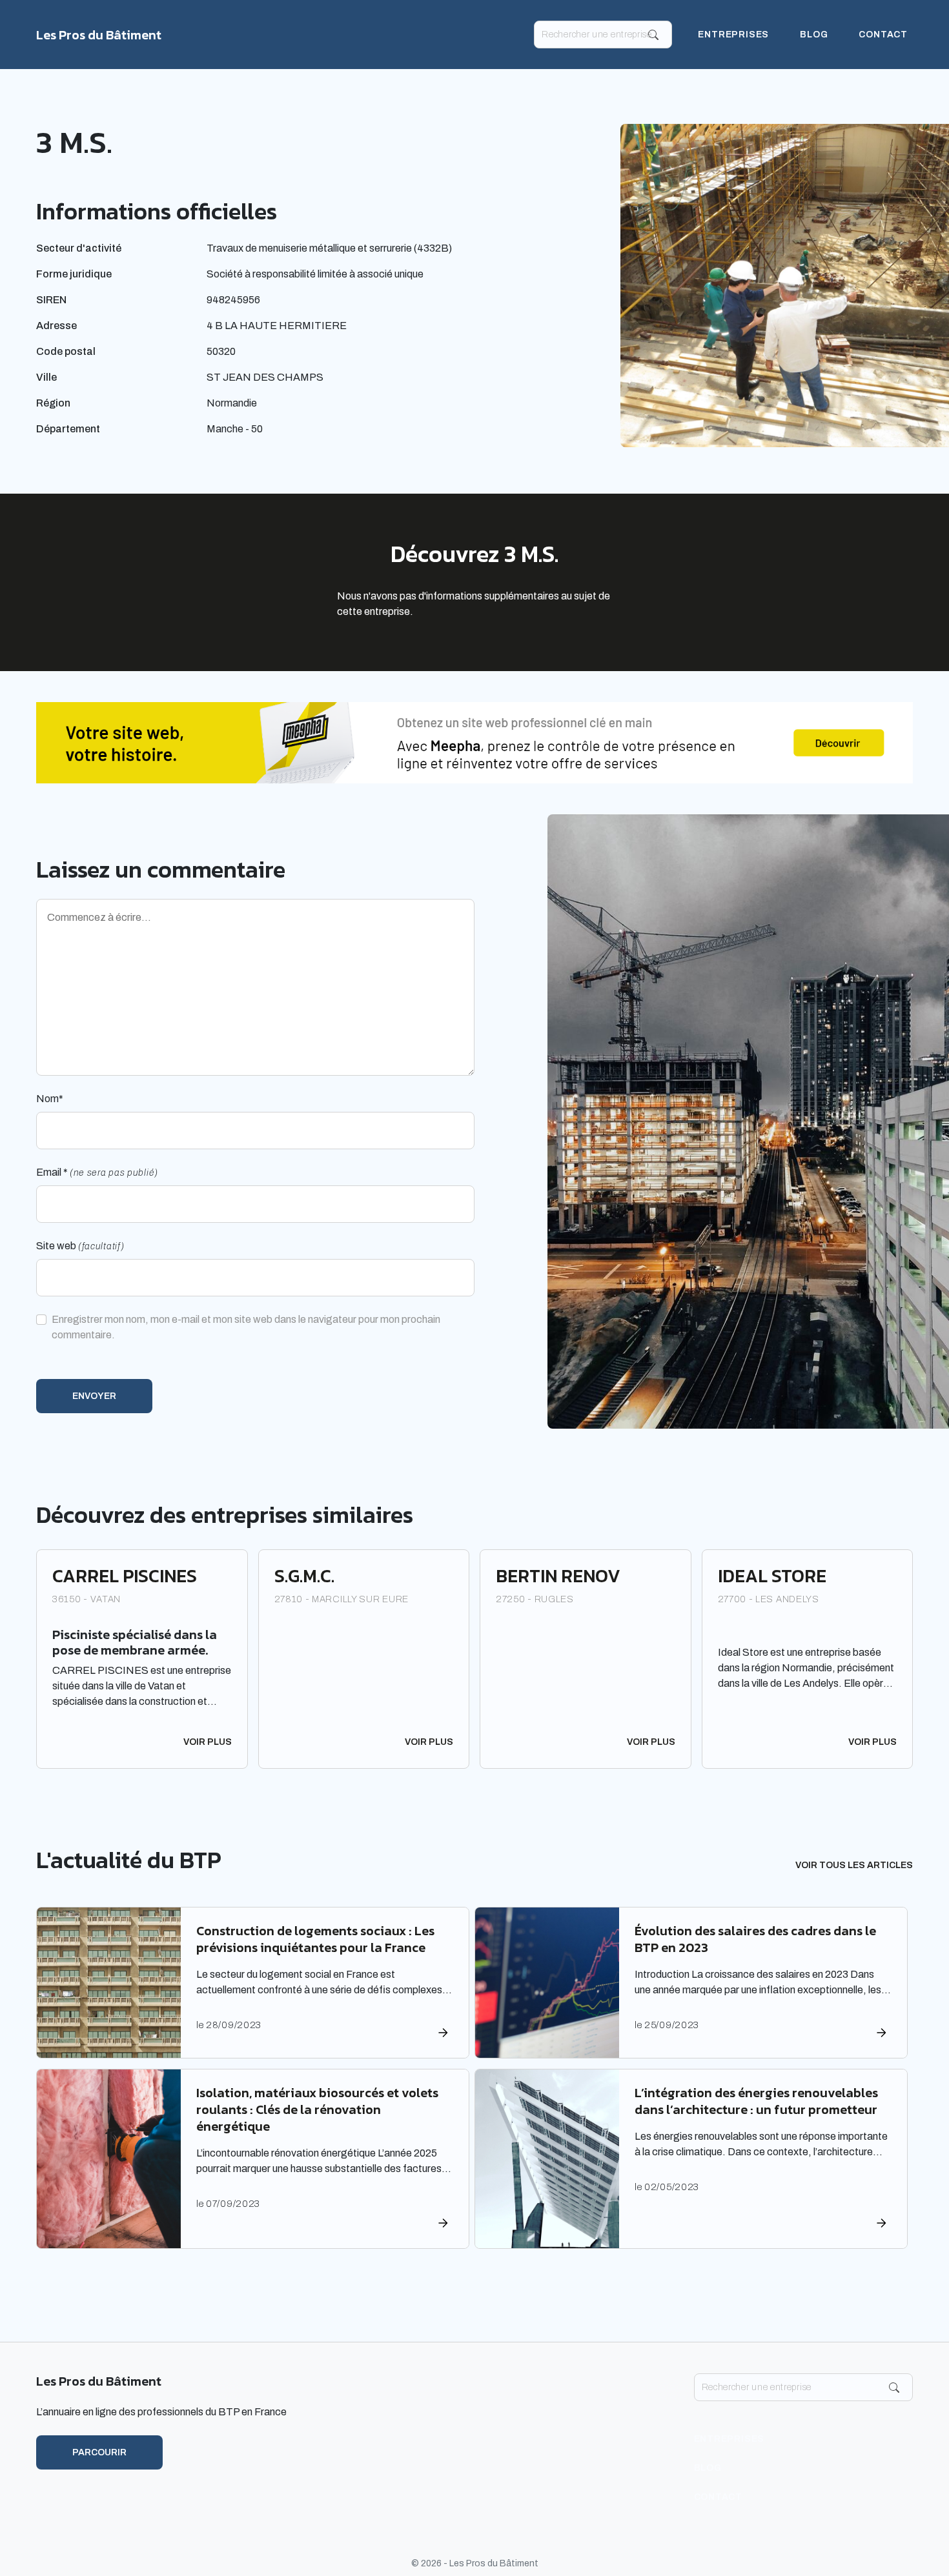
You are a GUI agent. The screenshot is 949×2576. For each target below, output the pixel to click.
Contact (883, 35)
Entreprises (733, 35)
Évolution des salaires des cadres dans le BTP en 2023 (755, 1939)
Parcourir (99, 2452)
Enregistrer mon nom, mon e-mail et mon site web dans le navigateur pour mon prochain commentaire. (246, 1327)
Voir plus (208, 1742)
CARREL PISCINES (125, 1576)
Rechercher (653, 35)
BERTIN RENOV (558, 1576)
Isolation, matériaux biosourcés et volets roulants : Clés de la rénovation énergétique (317, 2109)
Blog (814, 35)
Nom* (50, 1099)
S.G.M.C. (304, 1576)
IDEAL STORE (772, 1576)
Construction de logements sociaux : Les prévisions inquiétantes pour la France (315, 1939)
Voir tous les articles (854, 1865)
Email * (97, 1172)
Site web (80, 1246)
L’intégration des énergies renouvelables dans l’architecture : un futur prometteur (756, 2101)
